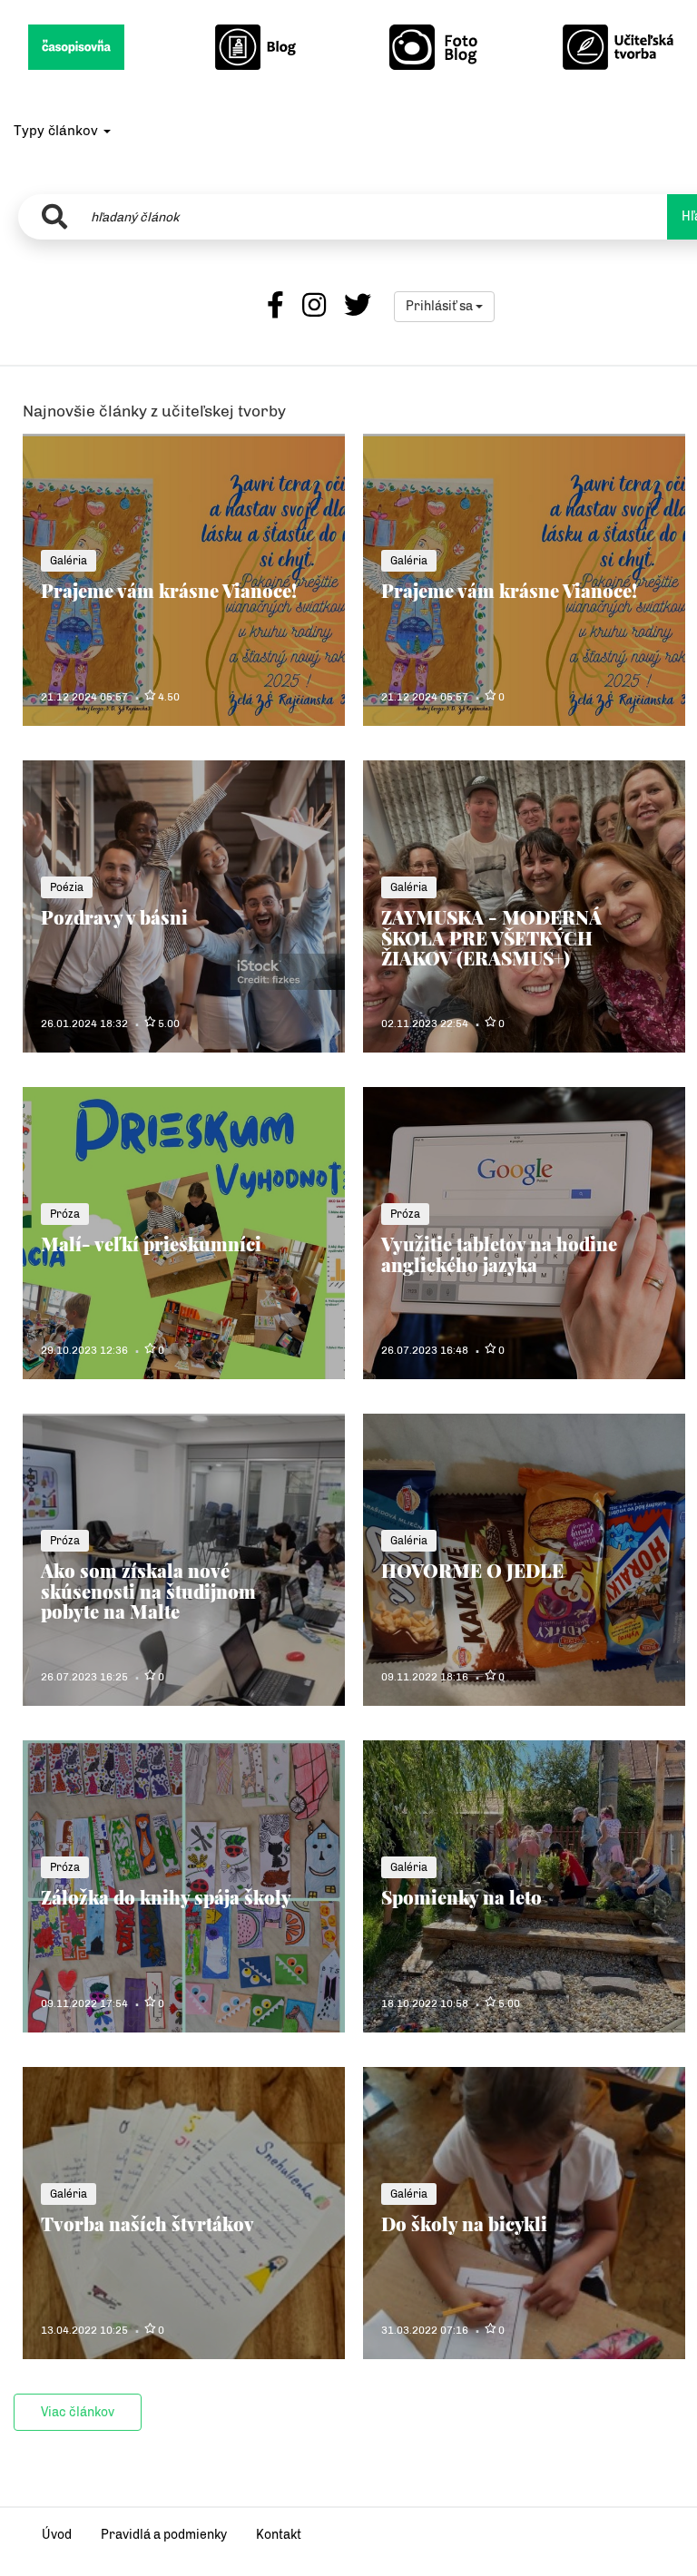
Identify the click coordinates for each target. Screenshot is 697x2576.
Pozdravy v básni (114, 917)
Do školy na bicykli (464, 2223)
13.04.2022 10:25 (84, 2330)
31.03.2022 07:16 (425, 2330)
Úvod (57, 2535)
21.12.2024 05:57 (84, 697)
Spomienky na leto (461, 1897)
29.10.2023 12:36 (84, 1350)
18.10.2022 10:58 (425, 2003)
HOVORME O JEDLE (472, 1570)
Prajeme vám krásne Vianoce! (169, 590)
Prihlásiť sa (441, 306)
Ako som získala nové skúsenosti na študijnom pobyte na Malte (148, 1591)
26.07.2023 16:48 (425, 1350)
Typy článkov (58, 131)
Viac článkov (78, 2412)
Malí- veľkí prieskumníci (151, 1244)
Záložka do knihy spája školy (166, 1897)
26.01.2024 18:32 (84, 1024)
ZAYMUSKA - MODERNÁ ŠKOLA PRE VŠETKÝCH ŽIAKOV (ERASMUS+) (491, 937)
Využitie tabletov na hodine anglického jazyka (499, 1254)
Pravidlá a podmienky (164, 2535)
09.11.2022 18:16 (425, 1677)
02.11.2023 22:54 (425, 1024)
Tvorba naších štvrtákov (147, 2223)
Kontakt (279, 2535)
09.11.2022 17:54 (84, 2003)
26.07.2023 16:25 (84, 1677)
